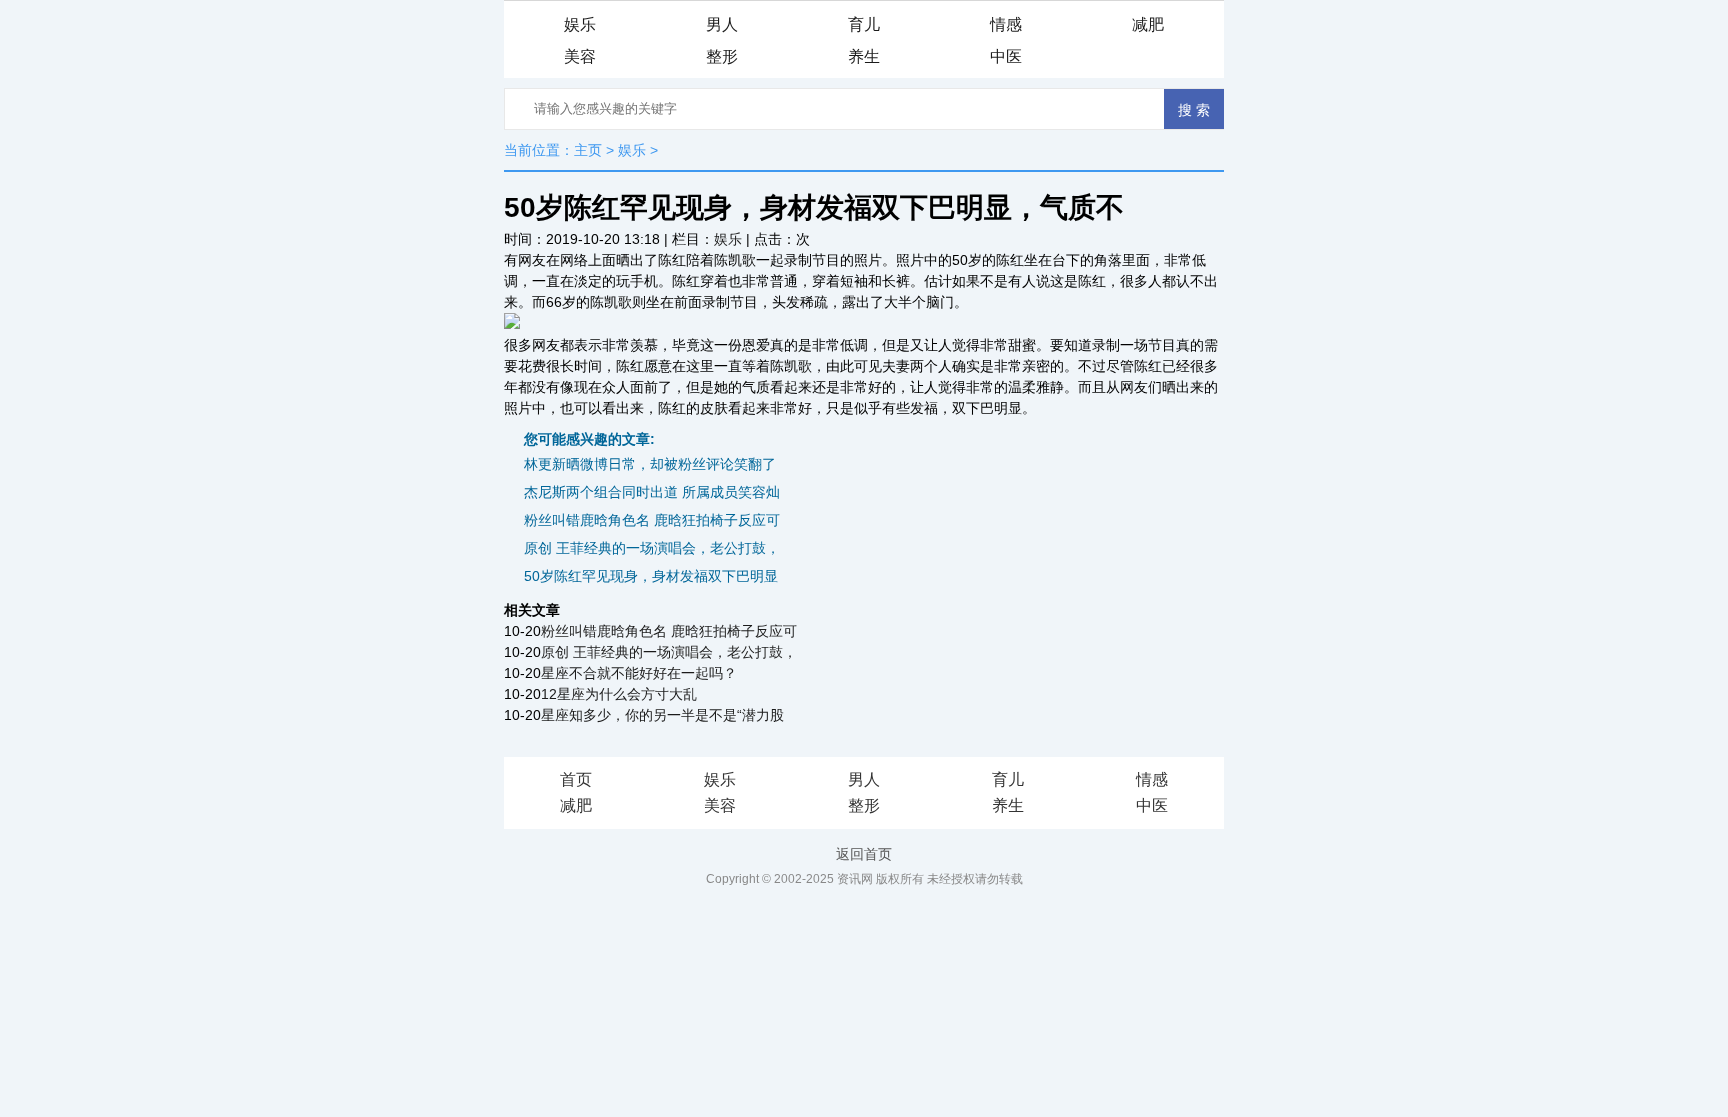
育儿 (864, 24)
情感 (1006, 24)
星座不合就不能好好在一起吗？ (639, 673)
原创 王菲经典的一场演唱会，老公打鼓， (652, 548)
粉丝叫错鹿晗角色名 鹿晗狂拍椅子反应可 (652, 520)
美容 (580, 56)
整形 (722, 56)
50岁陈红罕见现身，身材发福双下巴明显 (651, 576)
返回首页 (864, 854)
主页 (588, 150)
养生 (864, 56)
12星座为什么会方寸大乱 (619, 694)
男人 (722, 24)
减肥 (1148, 24)
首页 (576, 779)
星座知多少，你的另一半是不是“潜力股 (662, 715)
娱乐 (580, 24)
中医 (1006, 56)
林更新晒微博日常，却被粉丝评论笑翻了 (650, 464)
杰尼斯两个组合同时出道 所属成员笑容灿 (652, 492)
